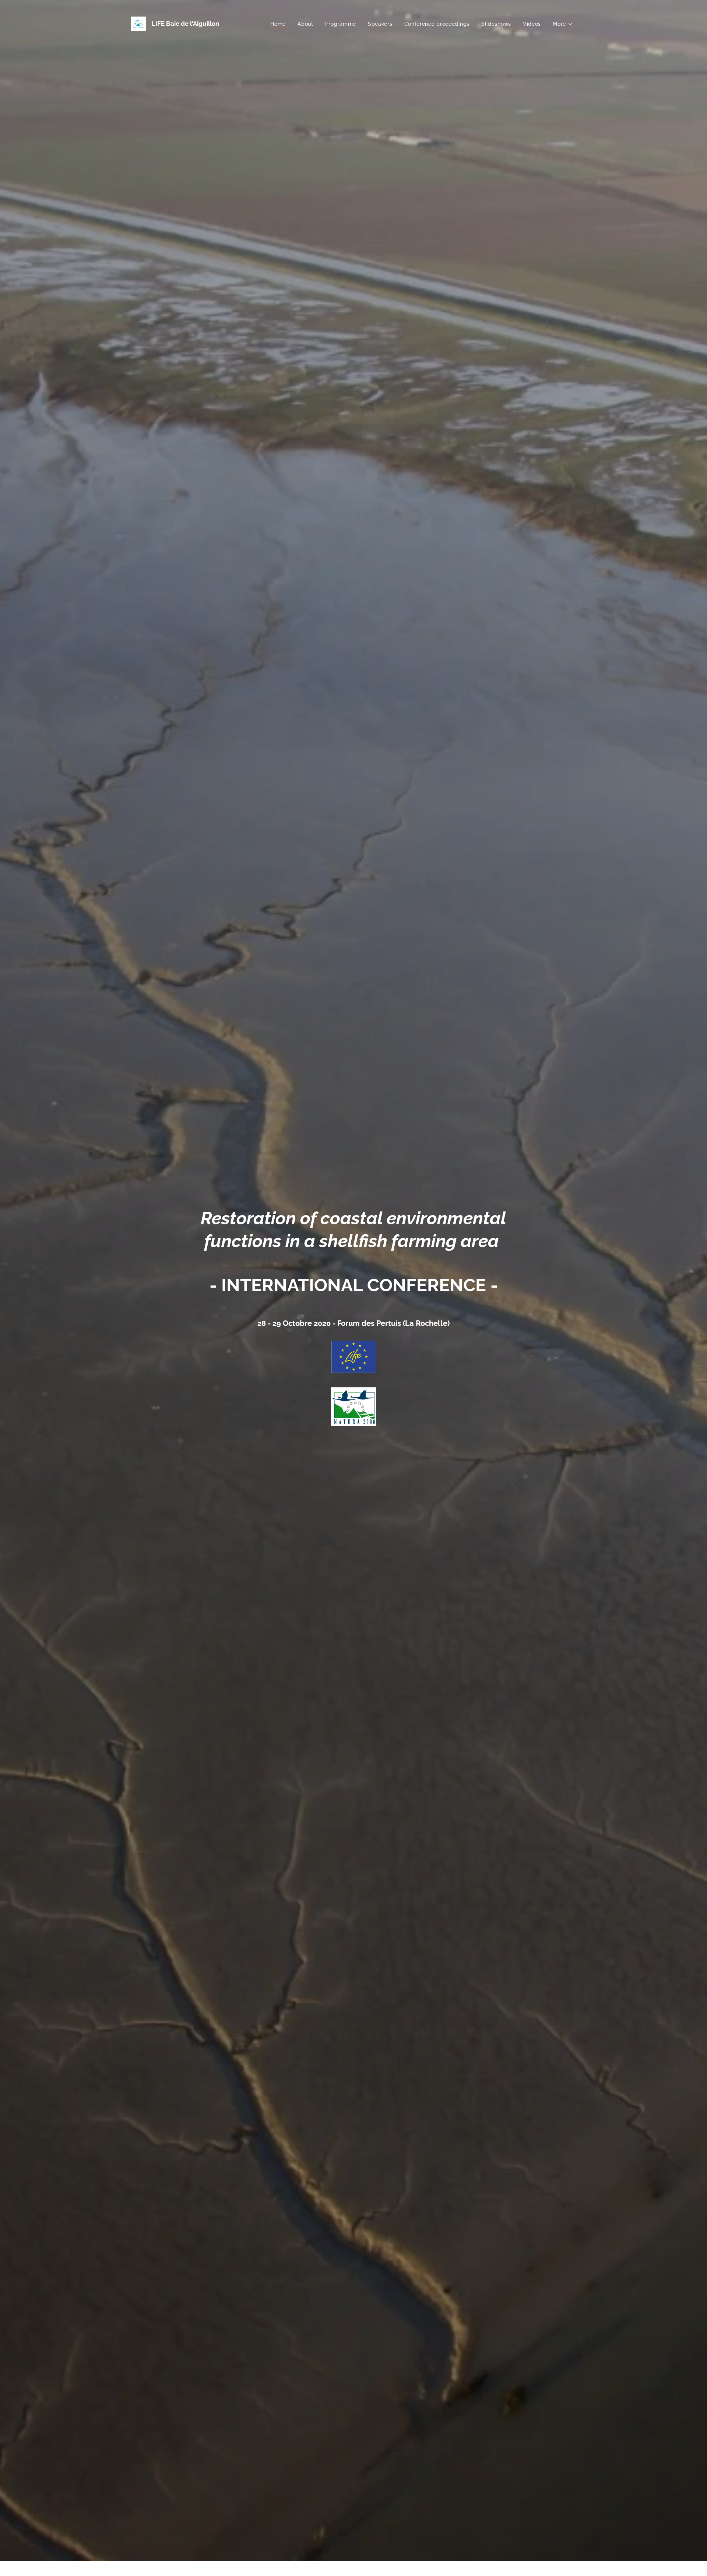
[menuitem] (280, 24)
